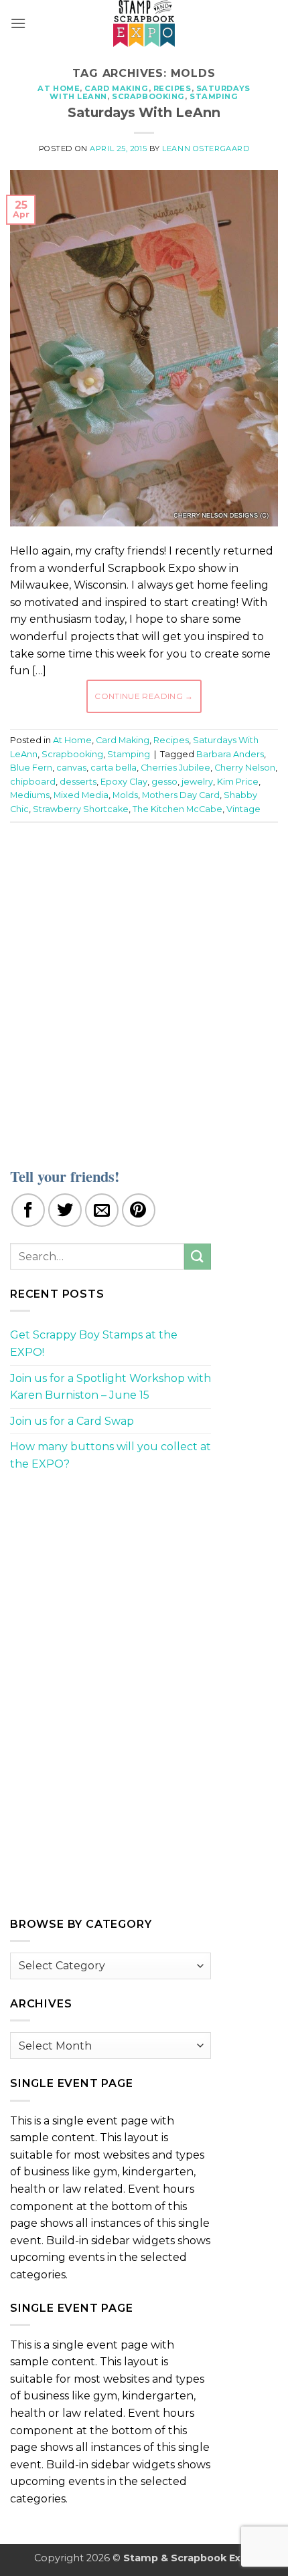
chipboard (33, 782)
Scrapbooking (148, 96)
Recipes (172, 88)
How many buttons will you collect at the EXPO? (111, 1455)
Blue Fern (31, 768)
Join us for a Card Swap (72, 1421)
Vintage (243, 809)
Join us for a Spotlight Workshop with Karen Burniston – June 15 (111, 1387)
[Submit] (198, 1257)
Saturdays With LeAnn (144, 112)
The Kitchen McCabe (177, 809)
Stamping (214, 96)
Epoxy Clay (124, 782)
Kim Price (238, 782)
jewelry (197, 782)
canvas (71, 768)
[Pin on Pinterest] (139, 1210)
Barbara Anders (230, 754)
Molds (125, 795)
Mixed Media (81, 795)
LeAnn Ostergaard (206, 148)
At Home (59, 88)
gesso (164, 782)
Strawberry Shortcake (81, 809)
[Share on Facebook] (28, 1210)
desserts (78, 782)
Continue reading (144, 696)
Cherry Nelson (245, 768)
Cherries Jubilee (175, 768)
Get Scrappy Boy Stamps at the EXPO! (94, 1344)
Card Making (116, 88)
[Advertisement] (144, 987)
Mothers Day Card (181, 795)
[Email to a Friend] (102, 1210)
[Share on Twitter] (65, 1210)
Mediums (30, 795)
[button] (18, 23)
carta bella (114, 768)
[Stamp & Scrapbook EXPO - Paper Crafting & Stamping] (144, 23)
